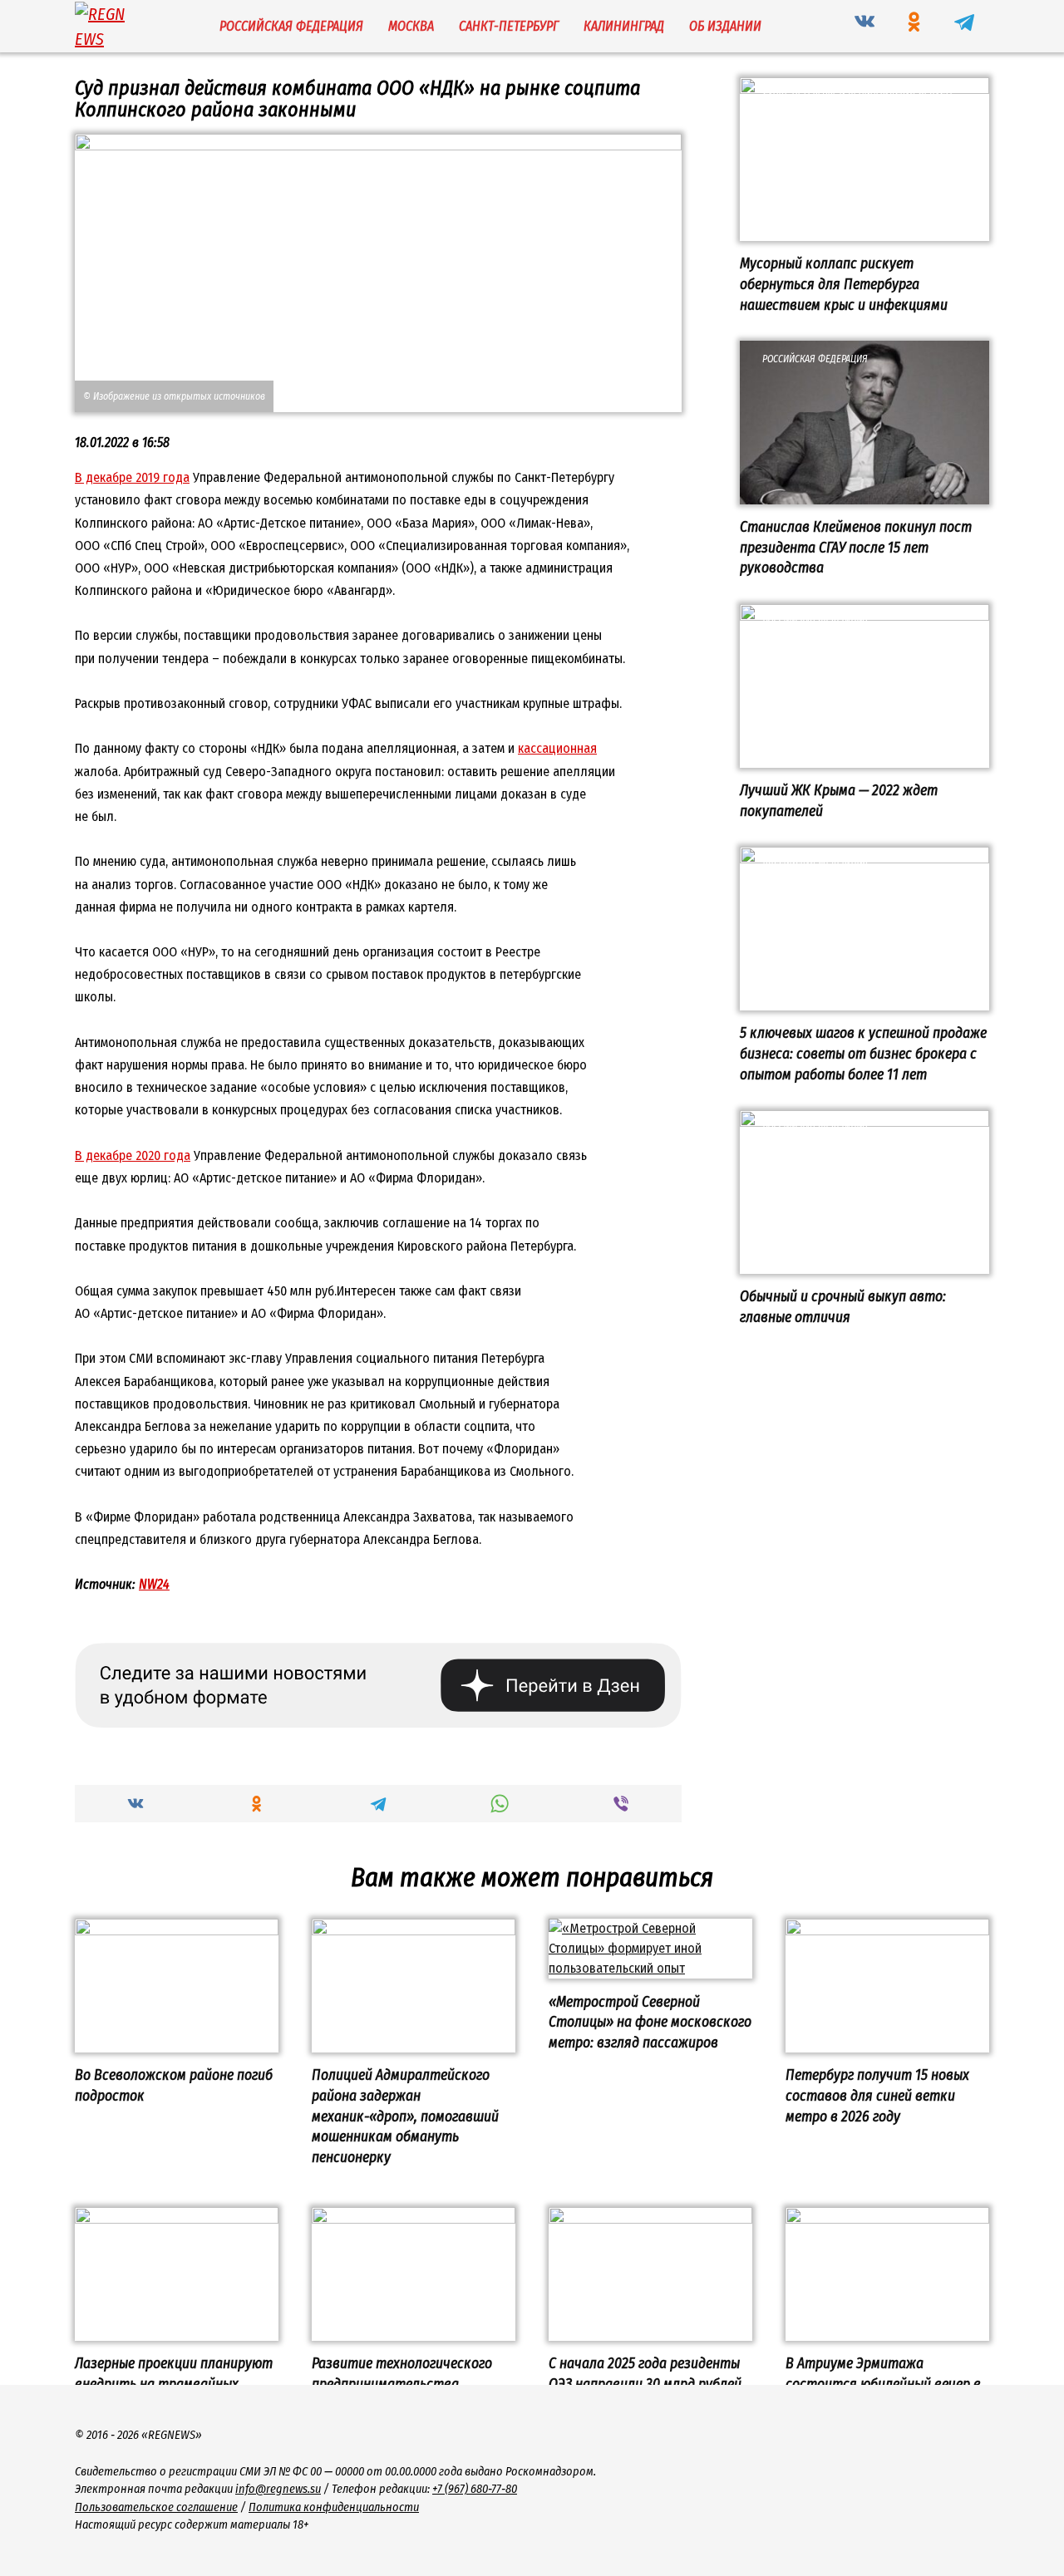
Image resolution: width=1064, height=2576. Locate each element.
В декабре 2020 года (133, 1155)
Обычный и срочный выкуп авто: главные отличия (843, 1307)
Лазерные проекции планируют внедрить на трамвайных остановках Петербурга (174, 2384)
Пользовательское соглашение (156, 2507)
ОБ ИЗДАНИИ (725, 26)
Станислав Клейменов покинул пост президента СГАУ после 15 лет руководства (856, 548)
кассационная (557, 748)
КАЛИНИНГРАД (624, 26)
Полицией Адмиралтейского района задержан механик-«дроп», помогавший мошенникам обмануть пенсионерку (405, 2116)
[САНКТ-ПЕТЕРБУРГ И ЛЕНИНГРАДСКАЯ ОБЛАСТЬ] (864, 231)
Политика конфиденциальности (334, 2507)
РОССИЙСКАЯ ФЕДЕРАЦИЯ (291, 26)
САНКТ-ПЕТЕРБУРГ (509, 26)
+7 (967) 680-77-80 (475, 2489)
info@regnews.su (278, 2489)
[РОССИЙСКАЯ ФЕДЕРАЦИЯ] (864, 494)
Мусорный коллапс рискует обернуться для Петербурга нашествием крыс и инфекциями (844, 284)
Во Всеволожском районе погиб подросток (174, 2086)
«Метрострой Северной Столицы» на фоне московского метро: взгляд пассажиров (650, 2022)
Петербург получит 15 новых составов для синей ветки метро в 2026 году (877, 2096)
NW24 (154, 1584)
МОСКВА (411, 26)
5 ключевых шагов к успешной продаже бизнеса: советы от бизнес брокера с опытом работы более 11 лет (863, 1054)
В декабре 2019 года (132, 477)
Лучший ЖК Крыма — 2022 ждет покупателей (839, 801)
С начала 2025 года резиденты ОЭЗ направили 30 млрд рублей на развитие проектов (645, 2384)
